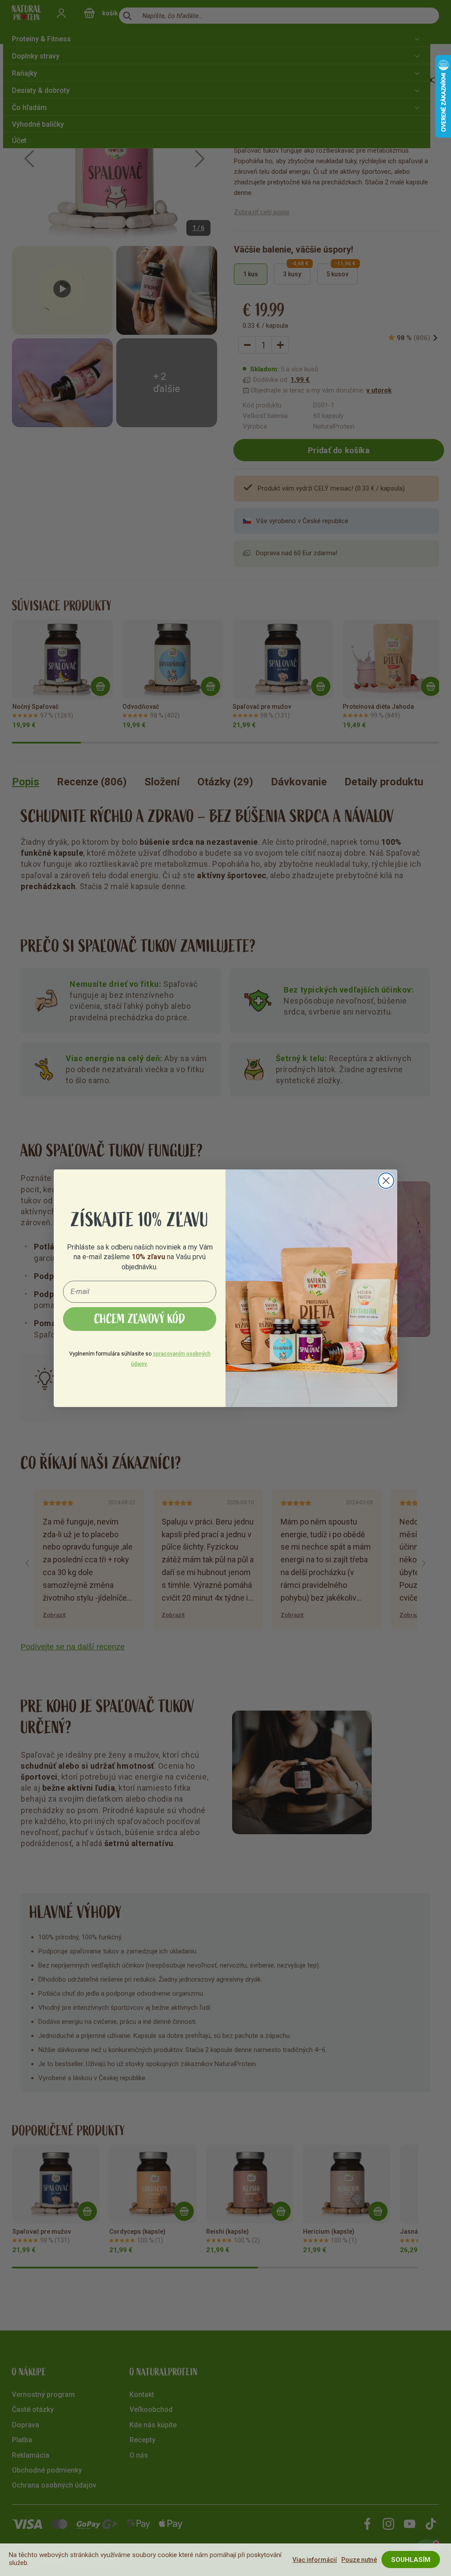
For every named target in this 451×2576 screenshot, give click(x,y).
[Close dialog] (386, 1181)
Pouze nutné (359, 2560)
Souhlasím (411, 2560)
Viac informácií (315, 2560)
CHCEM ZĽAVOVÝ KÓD (140, 1319)
